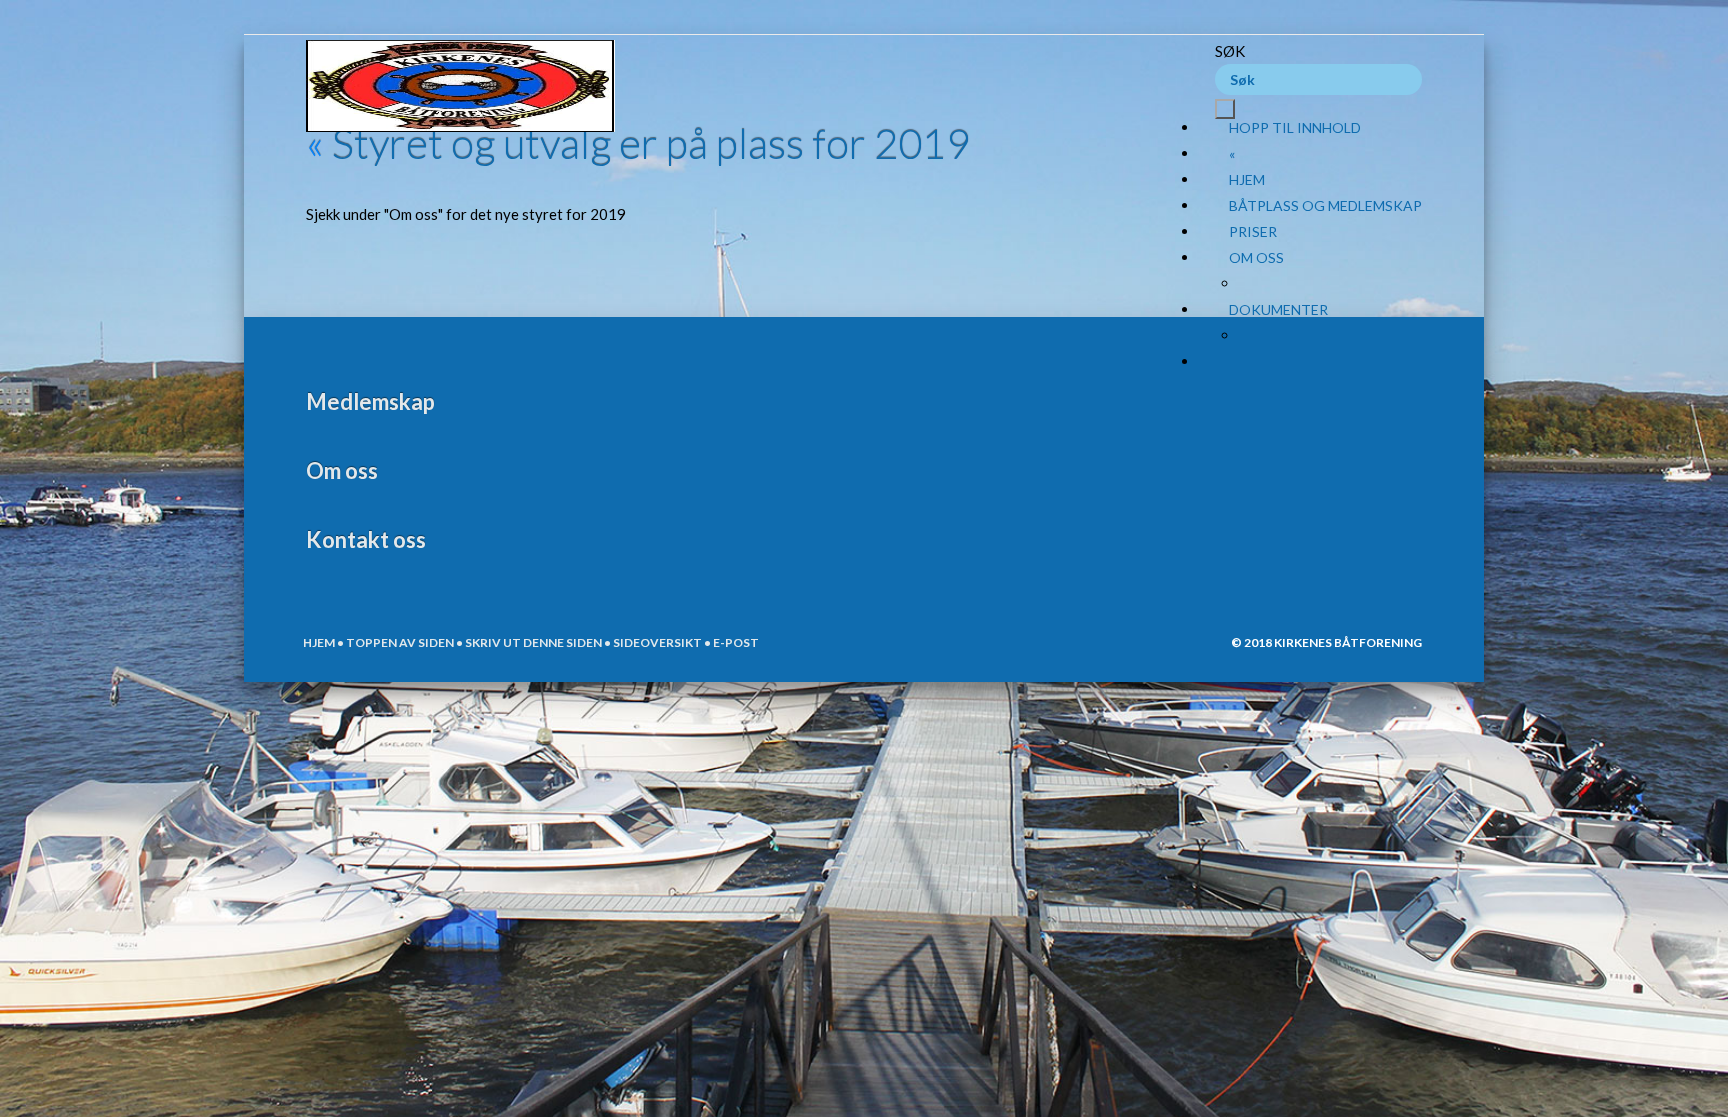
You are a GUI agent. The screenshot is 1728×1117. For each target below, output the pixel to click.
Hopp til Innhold (1295, 127)
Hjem (1247, 179)
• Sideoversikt (652, 642)
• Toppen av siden (394, 642)
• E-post (730, 642)
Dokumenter (1278, 309)
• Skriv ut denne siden (528, 642)
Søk (1230, 51)
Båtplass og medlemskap (1325, 205)
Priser (1253, 231)
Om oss (1256, 257)
